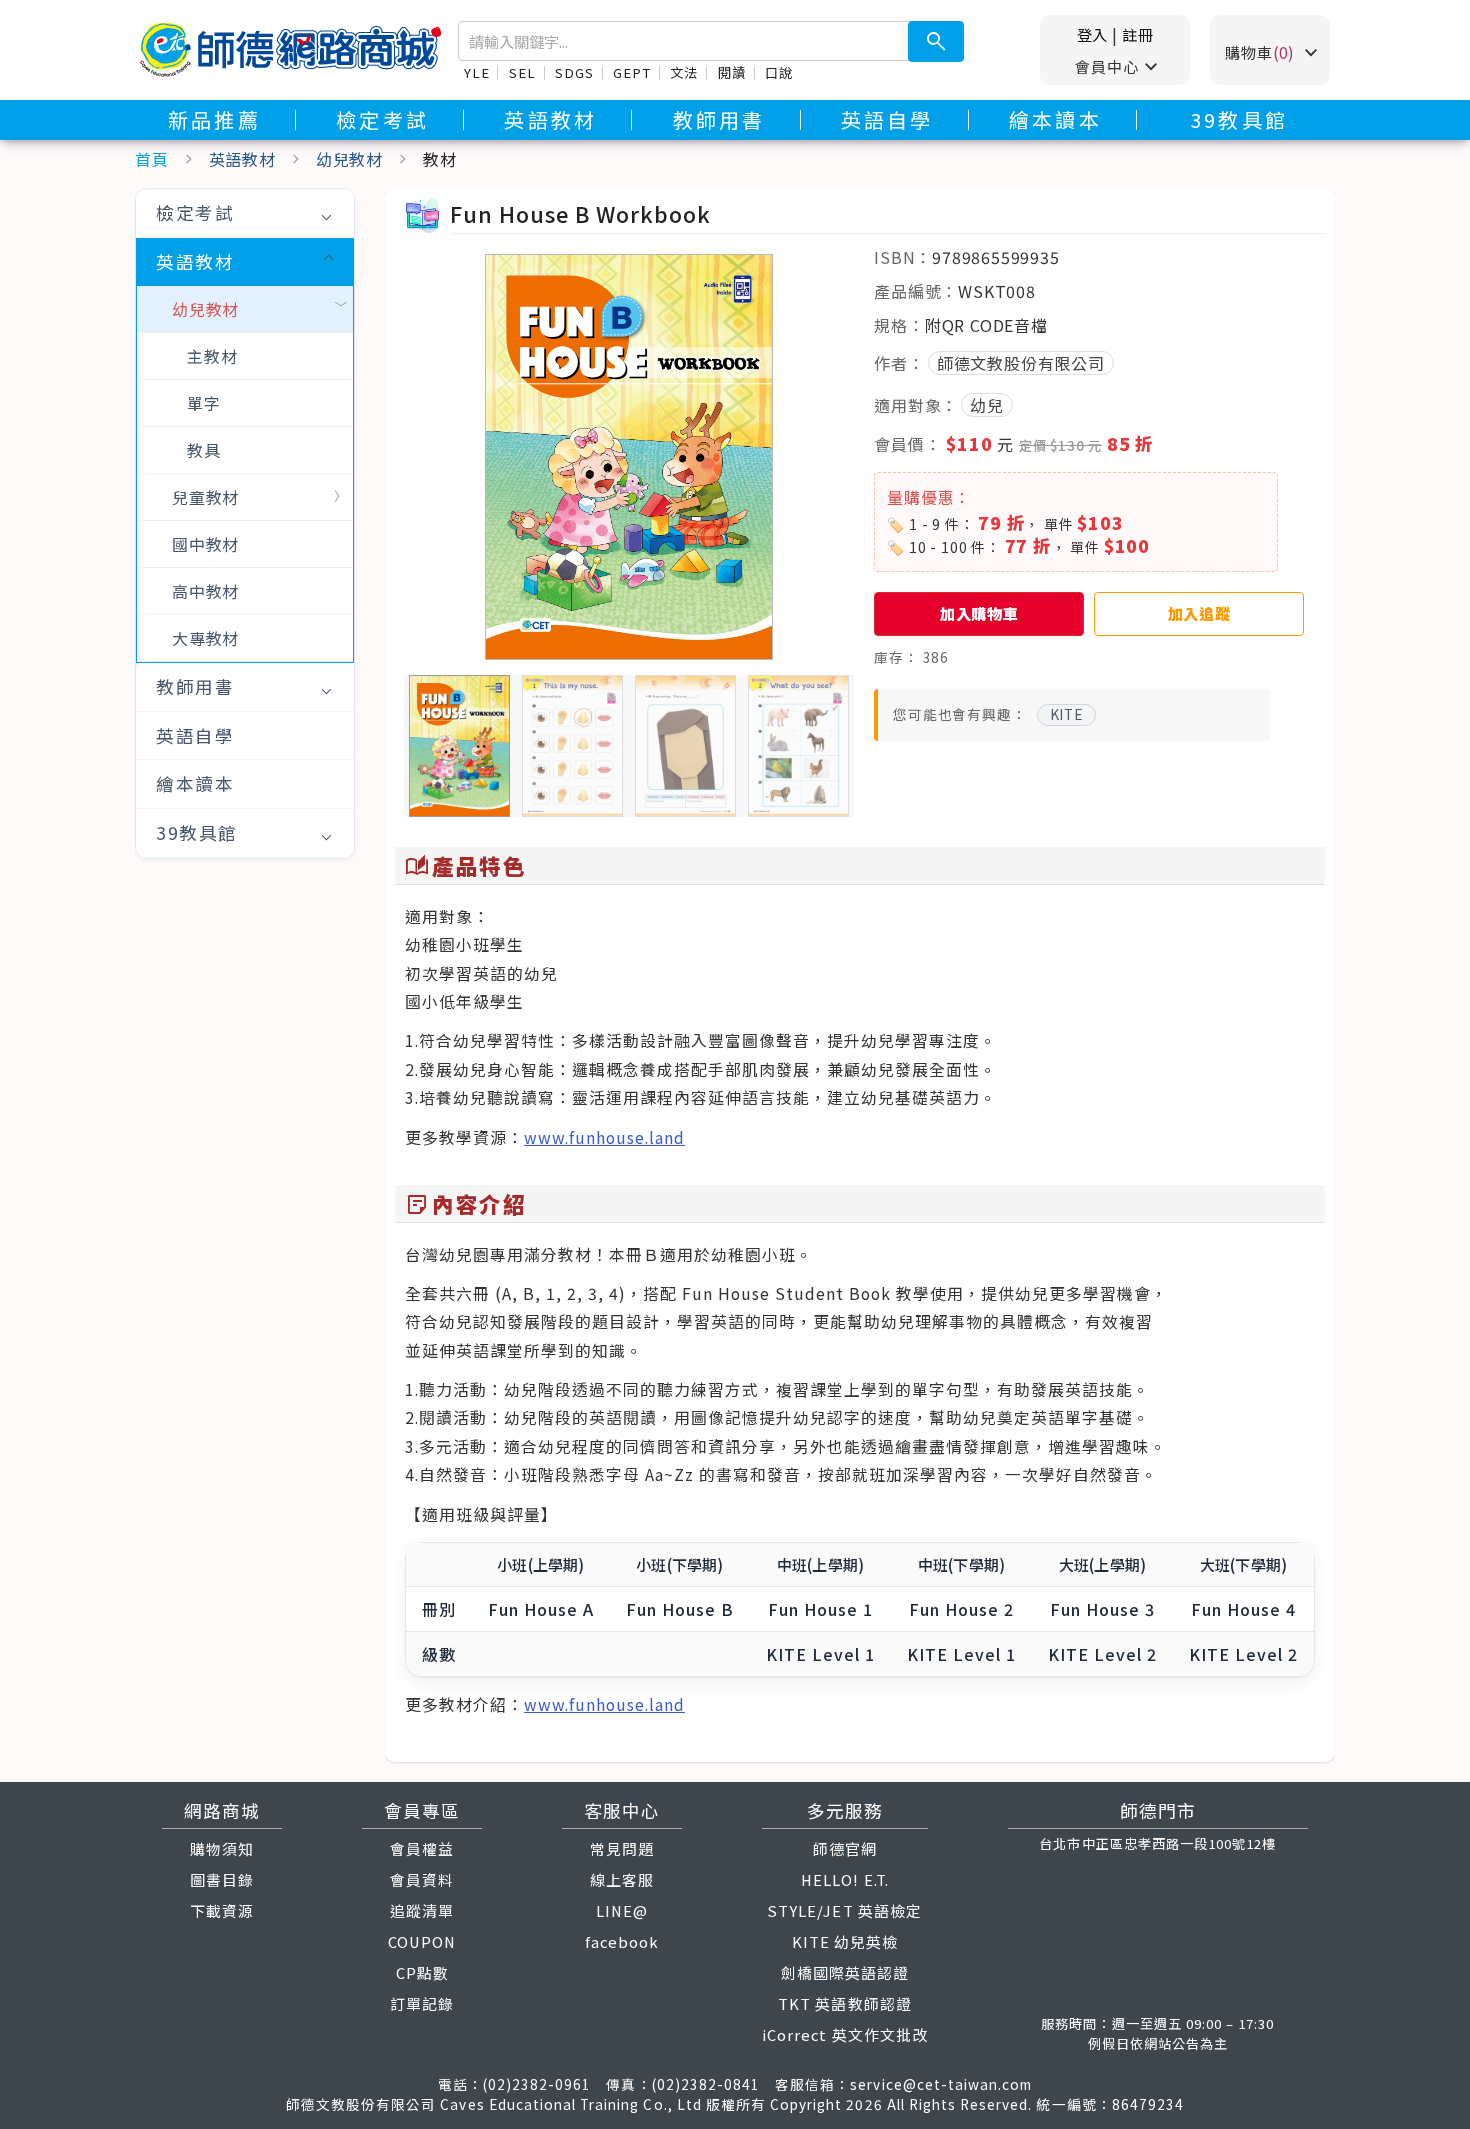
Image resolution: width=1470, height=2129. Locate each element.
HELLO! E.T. (844, 1879)
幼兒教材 (349, 159)
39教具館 (1239, 120)
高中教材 (205, 591)
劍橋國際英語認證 (845, 1972)
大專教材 (205, 638)
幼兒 (987, 405)
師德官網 (845, 1848)
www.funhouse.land (604, 1137)
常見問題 (622, 1848)
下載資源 (222, 1910)
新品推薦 (214, 120)
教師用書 (719, 120)
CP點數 (422, 1972)
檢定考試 (382, 120)
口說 (779, 72)
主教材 (212, 356)
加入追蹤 (1199, 613)
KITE (1066, 714)
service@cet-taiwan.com (941, 2084)
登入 (1093, 34)
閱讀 (732, 72)
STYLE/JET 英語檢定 (845, 1910)
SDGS (574, 72)
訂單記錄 (422, 2003)
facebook (622, 1941)
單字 (204, 403)
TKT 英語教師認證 (844, 2003)
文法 (684, 72)
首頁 (152, 159)
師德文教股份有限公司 (1021, 363)
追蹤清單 (422, 1910)
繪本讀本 (1055, 120)
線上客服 (622, 1879)
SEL (522, 72)
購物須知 (222, 1848)
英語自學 (887, 120)
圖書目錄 (222, 1879)
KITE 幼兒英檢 (845, 1941)
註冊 (1138, 34)
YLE (476, 72)
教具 (204, 450)
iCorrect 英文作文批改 (845, 2034)
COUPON (422, 1941)
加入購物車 (979, 613)
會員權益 (422, 1848)
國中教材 (205, 544)
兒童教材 (205, 497)
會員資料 (422, 1879)
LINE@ (622, 1910)
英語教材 (550, 120)
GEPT (631, 72)
